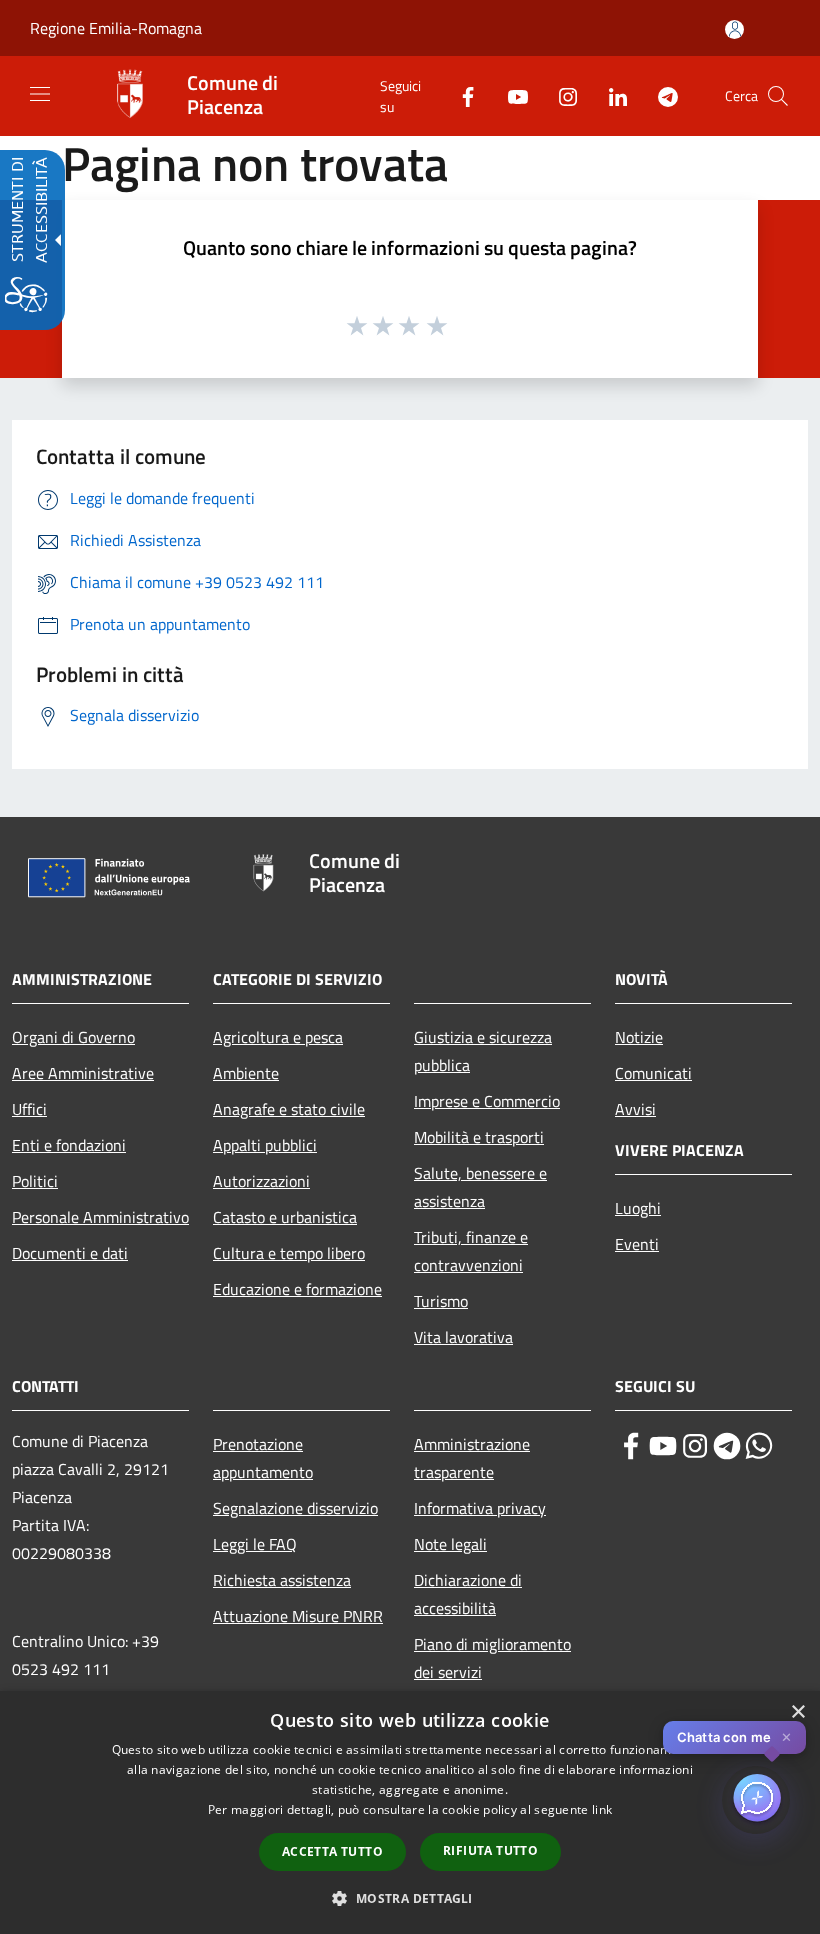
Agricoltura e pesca (278, 1037)
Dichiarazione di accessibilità (468, 1594)
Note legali (450, 1544)
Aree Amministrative (83, 1073)
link (602, 1809)
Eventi (637, 1244)
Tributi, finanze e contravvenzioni (471, 1251)
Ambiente (246, 1073)
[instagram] (695, 1446)
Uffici (29, 1109)
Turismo (441, 1301)
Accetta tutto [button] (332, 1851)
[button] (778, 96)
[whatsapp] (759, 1446)
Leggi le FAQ (255, 1544)
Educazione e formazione (297, 1289)
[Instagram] (560, 95)
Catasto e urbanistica (285, 1217)
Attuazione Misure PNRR (298, 1616)
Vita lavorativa (463, 1337)
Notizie (639, 1037)
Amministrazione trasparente (472, 1458)
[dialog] (410, 1812)
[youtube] (663, 1446)
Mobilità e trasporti (479, 1137)
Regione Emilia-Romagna (116, 28)
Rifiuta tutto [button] (490, 1850)
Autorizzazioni (261, 1181)
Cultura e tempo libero (289, 1253)
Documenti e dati (70, 1253)
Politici (35, 1181)
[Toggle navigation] (40, 94)
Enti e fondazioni (69, 1145)
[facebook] (631, 1446)
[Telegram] (660, 95)
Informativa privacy (480, 1508)
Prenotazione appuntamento (263, 1458)
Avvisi (635, 1109)
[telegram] (727, 1446)
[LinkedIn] (610, 95)
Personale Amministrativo (100, 1217)
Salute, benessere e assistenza (480, 1187)
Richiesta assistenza (282, 1580)
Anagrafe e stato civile (289, 1109)
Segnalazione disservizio (295, 1508)
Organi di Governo (73, 1037)
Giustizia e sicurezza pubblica (483, 1051)
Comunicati (653, 1073)
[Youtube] (510, 95)
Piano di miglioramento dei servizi (492, 1658)
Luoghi (638, 1208)
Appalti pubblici (265, 1145)
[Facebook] (460, 95)
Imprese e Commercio (487, 1101)
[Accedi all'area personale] (734, 29)
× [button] (797, 1712)
